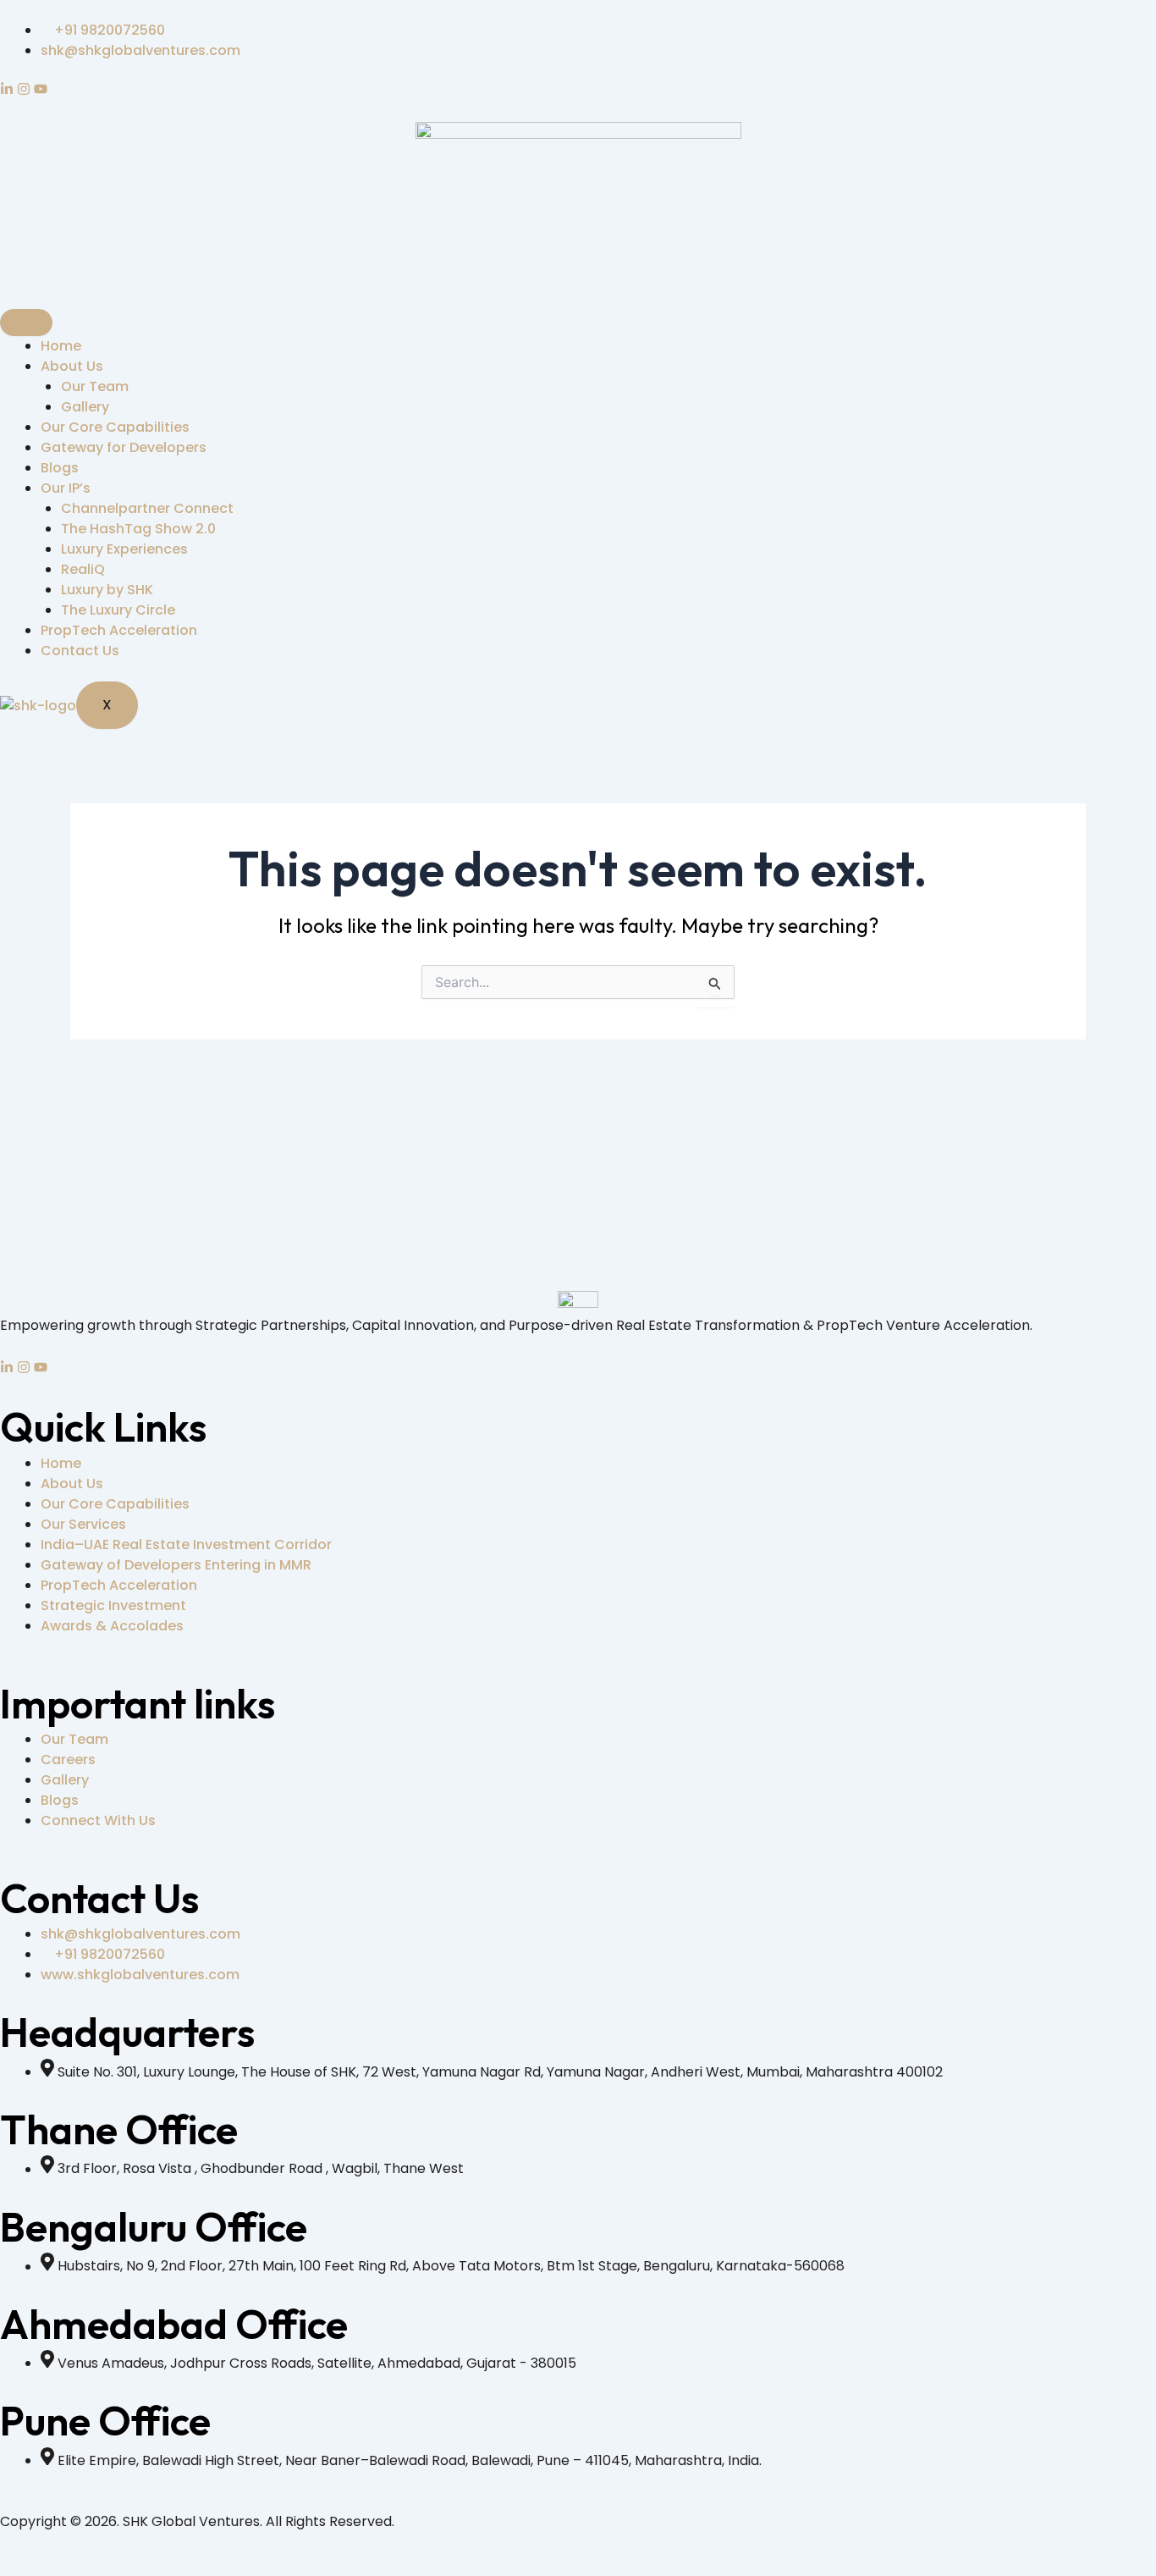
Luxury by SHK (107, 590)
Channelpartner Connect (147, 508)
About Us (72, 366)
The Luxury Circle (118, 610)
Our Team (95, 386)
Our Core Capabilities (115, 427)
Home (61, 346)
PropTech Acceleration (119, 630)
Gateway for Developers (124, 447)
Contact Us (80, 651)
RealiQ (83, 569)
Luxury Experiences (124, 549)
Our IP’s (66, 488)
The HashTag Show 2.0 (138, 529)
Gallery (85, 407)
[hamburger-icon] (26, 323)
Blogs (60, 468)
